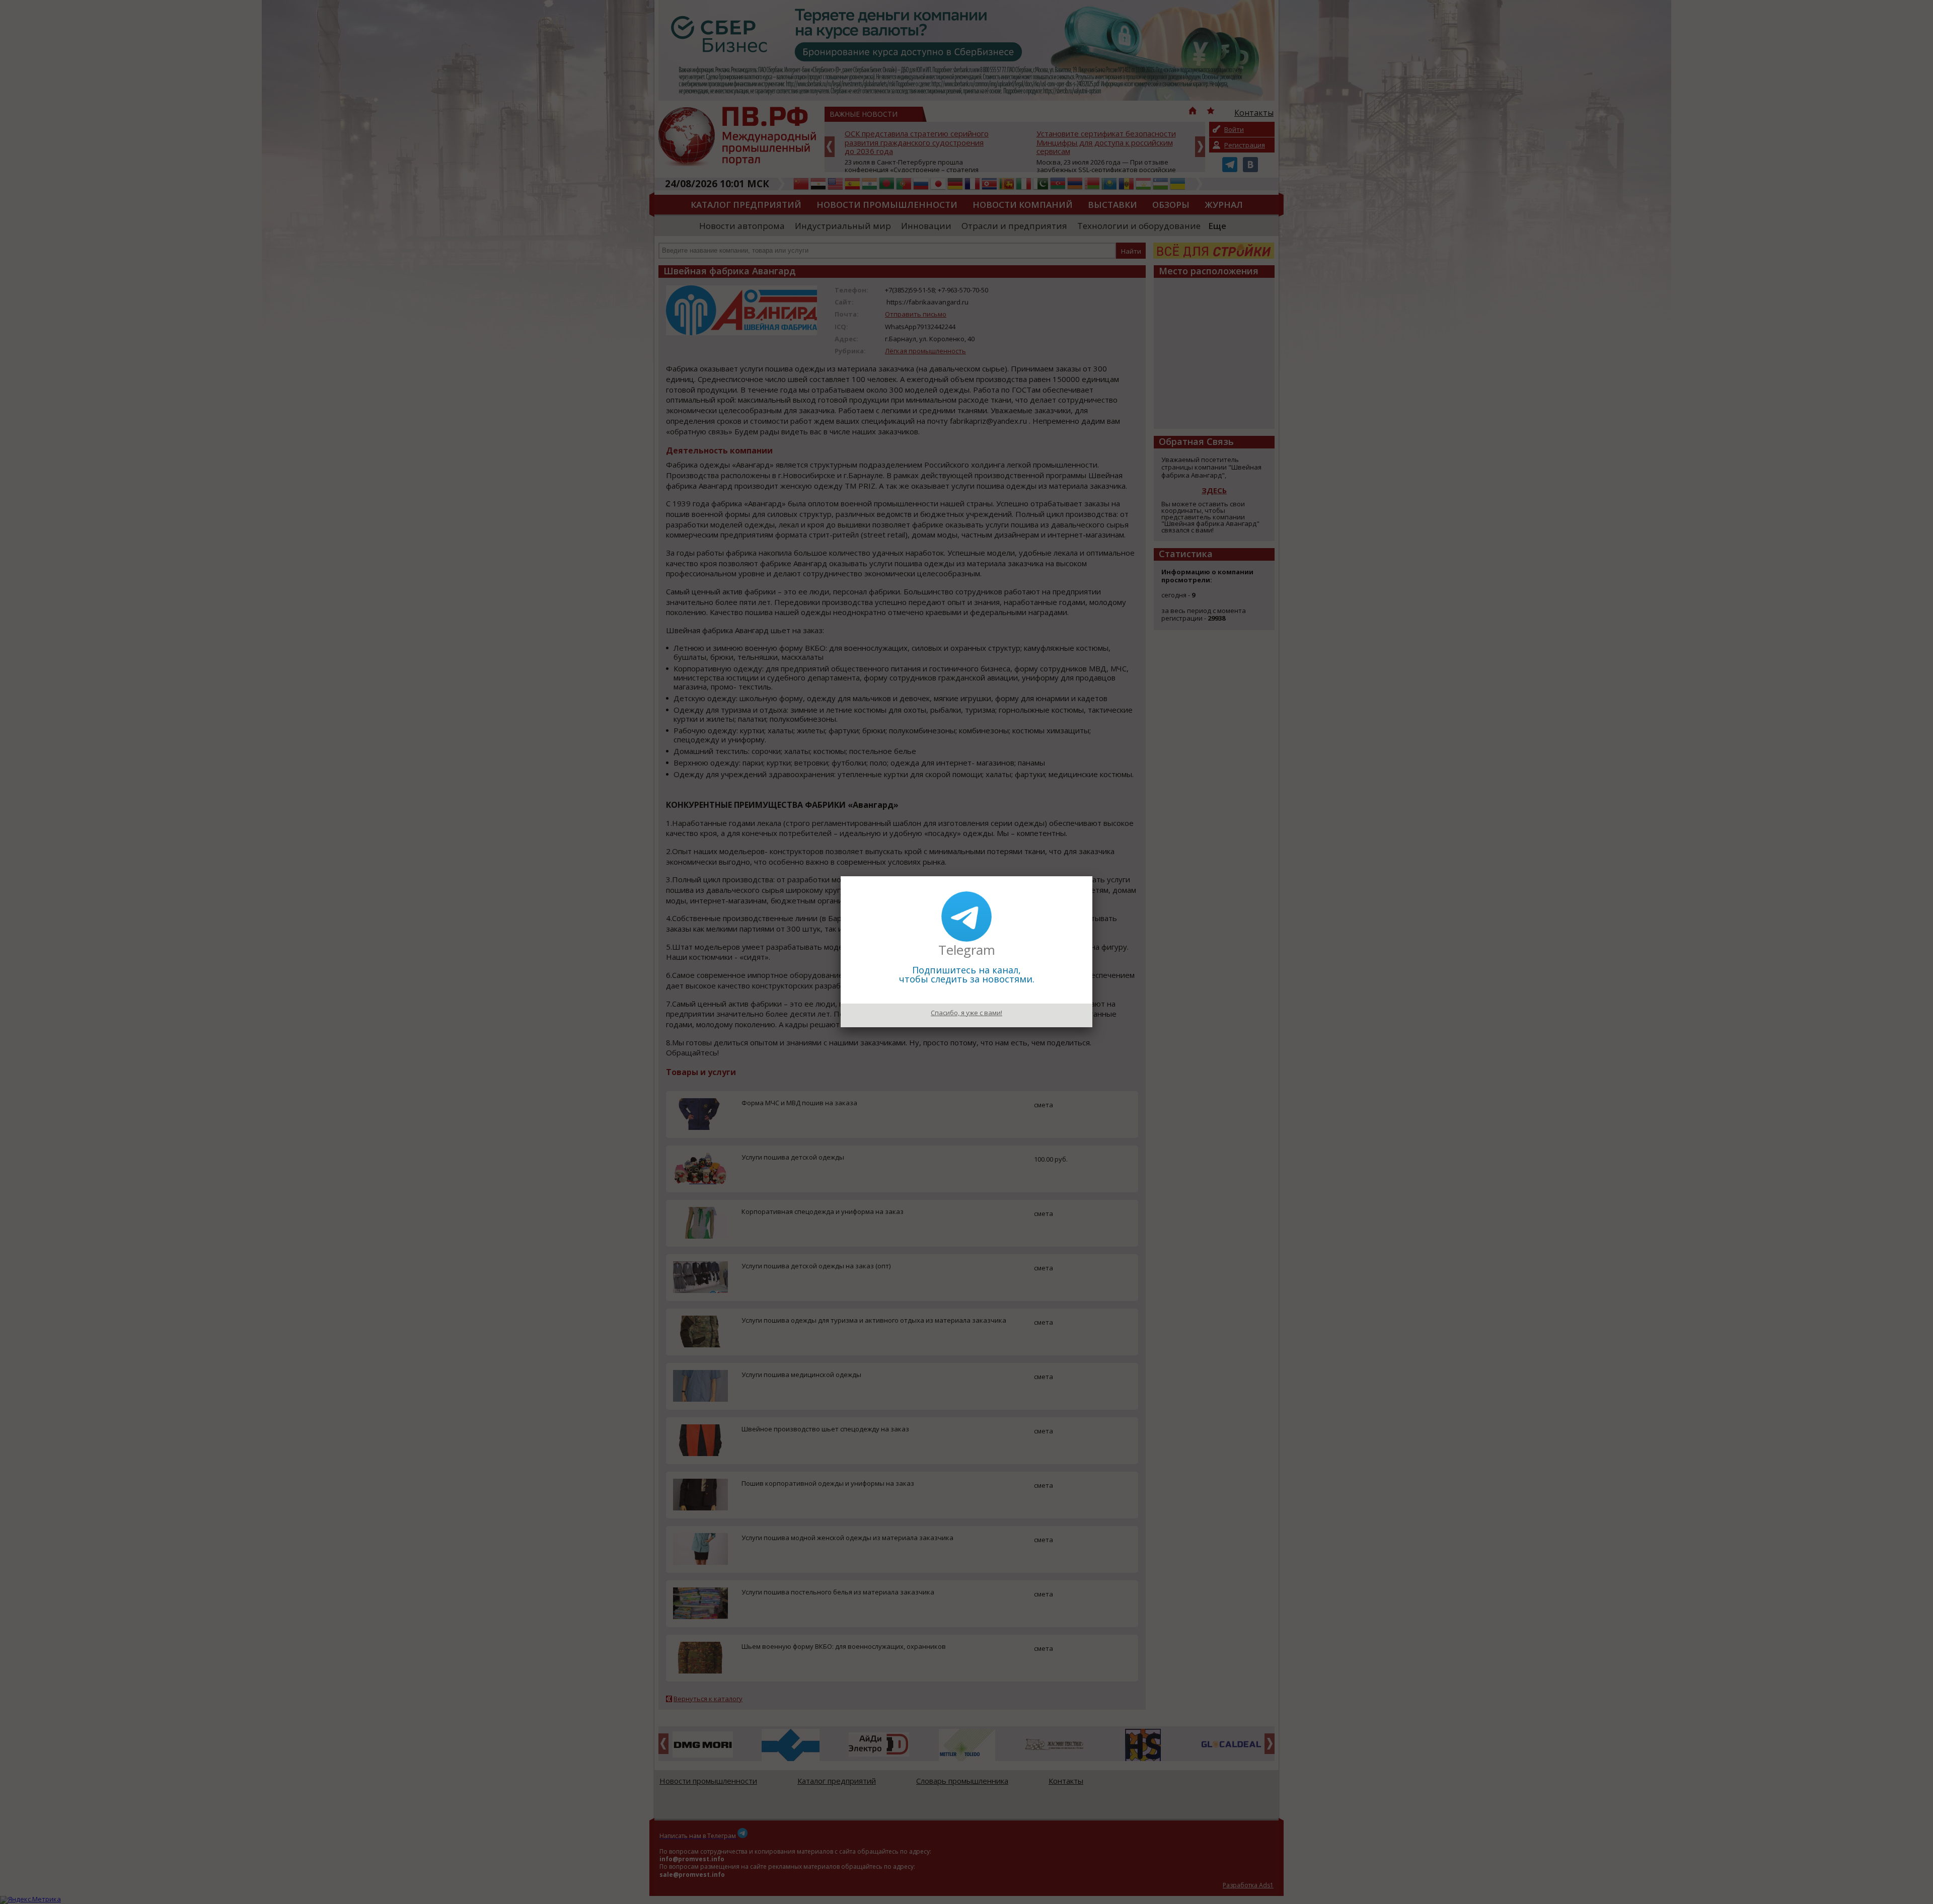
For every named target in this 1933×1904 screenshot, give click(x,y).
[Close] (1092, 876)
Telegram (967, 950)
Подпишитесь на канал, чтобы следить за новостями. (967, 974)
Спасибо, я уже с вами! (966, 1013)
